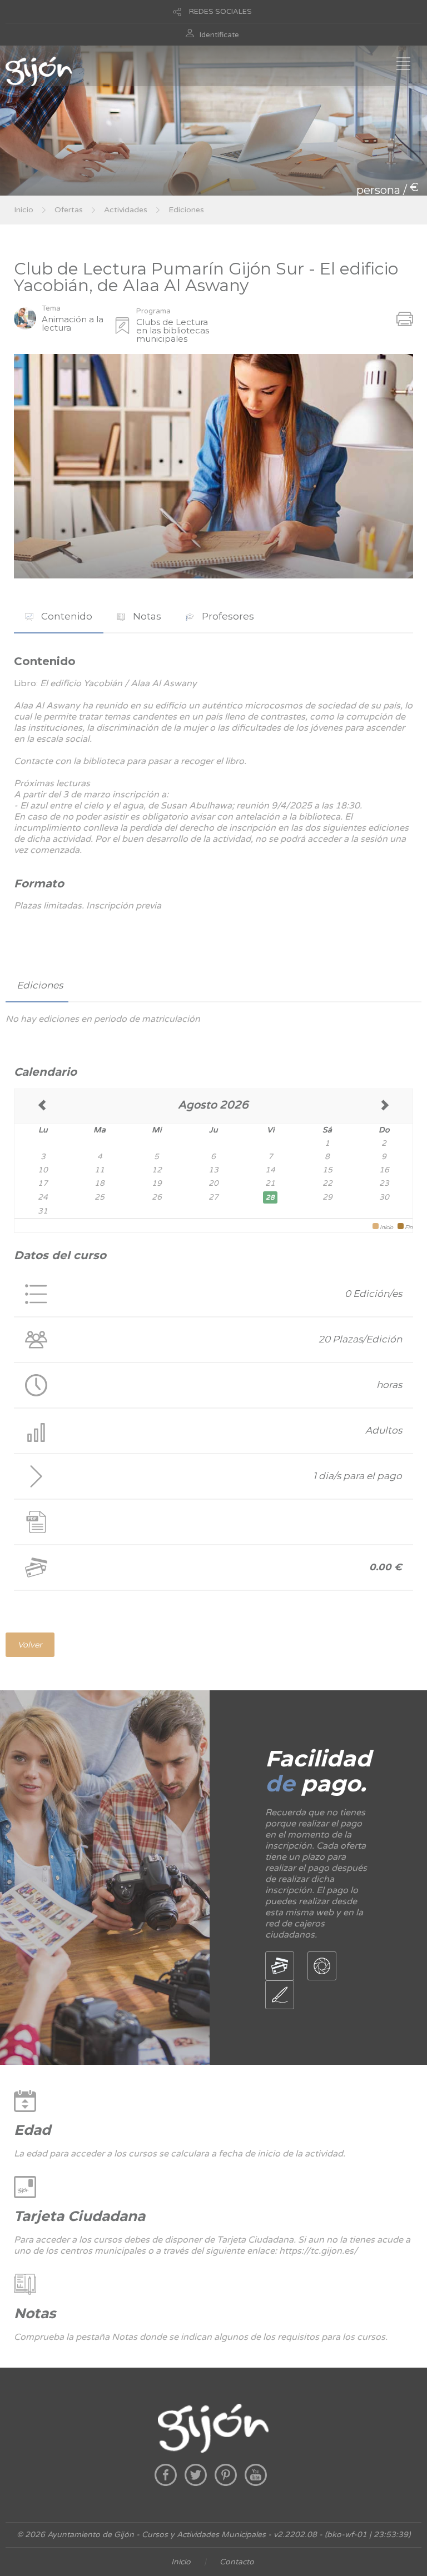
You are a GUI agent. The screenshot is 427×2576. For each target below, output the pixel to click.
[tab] (59, 616)
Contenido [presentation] (66, 616)
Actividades (126, 210)
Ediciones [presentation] (40, 985)
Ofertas (69, 210)
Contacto (237, 2562)
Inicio (24, 210)
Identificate (219, 35)
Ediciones (186, 210)
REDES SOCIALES (220, 12)
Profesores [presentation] (227, 616)
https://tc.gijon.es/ (318, 2251)
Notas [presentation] (146, 616)
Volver (30, 1645)
